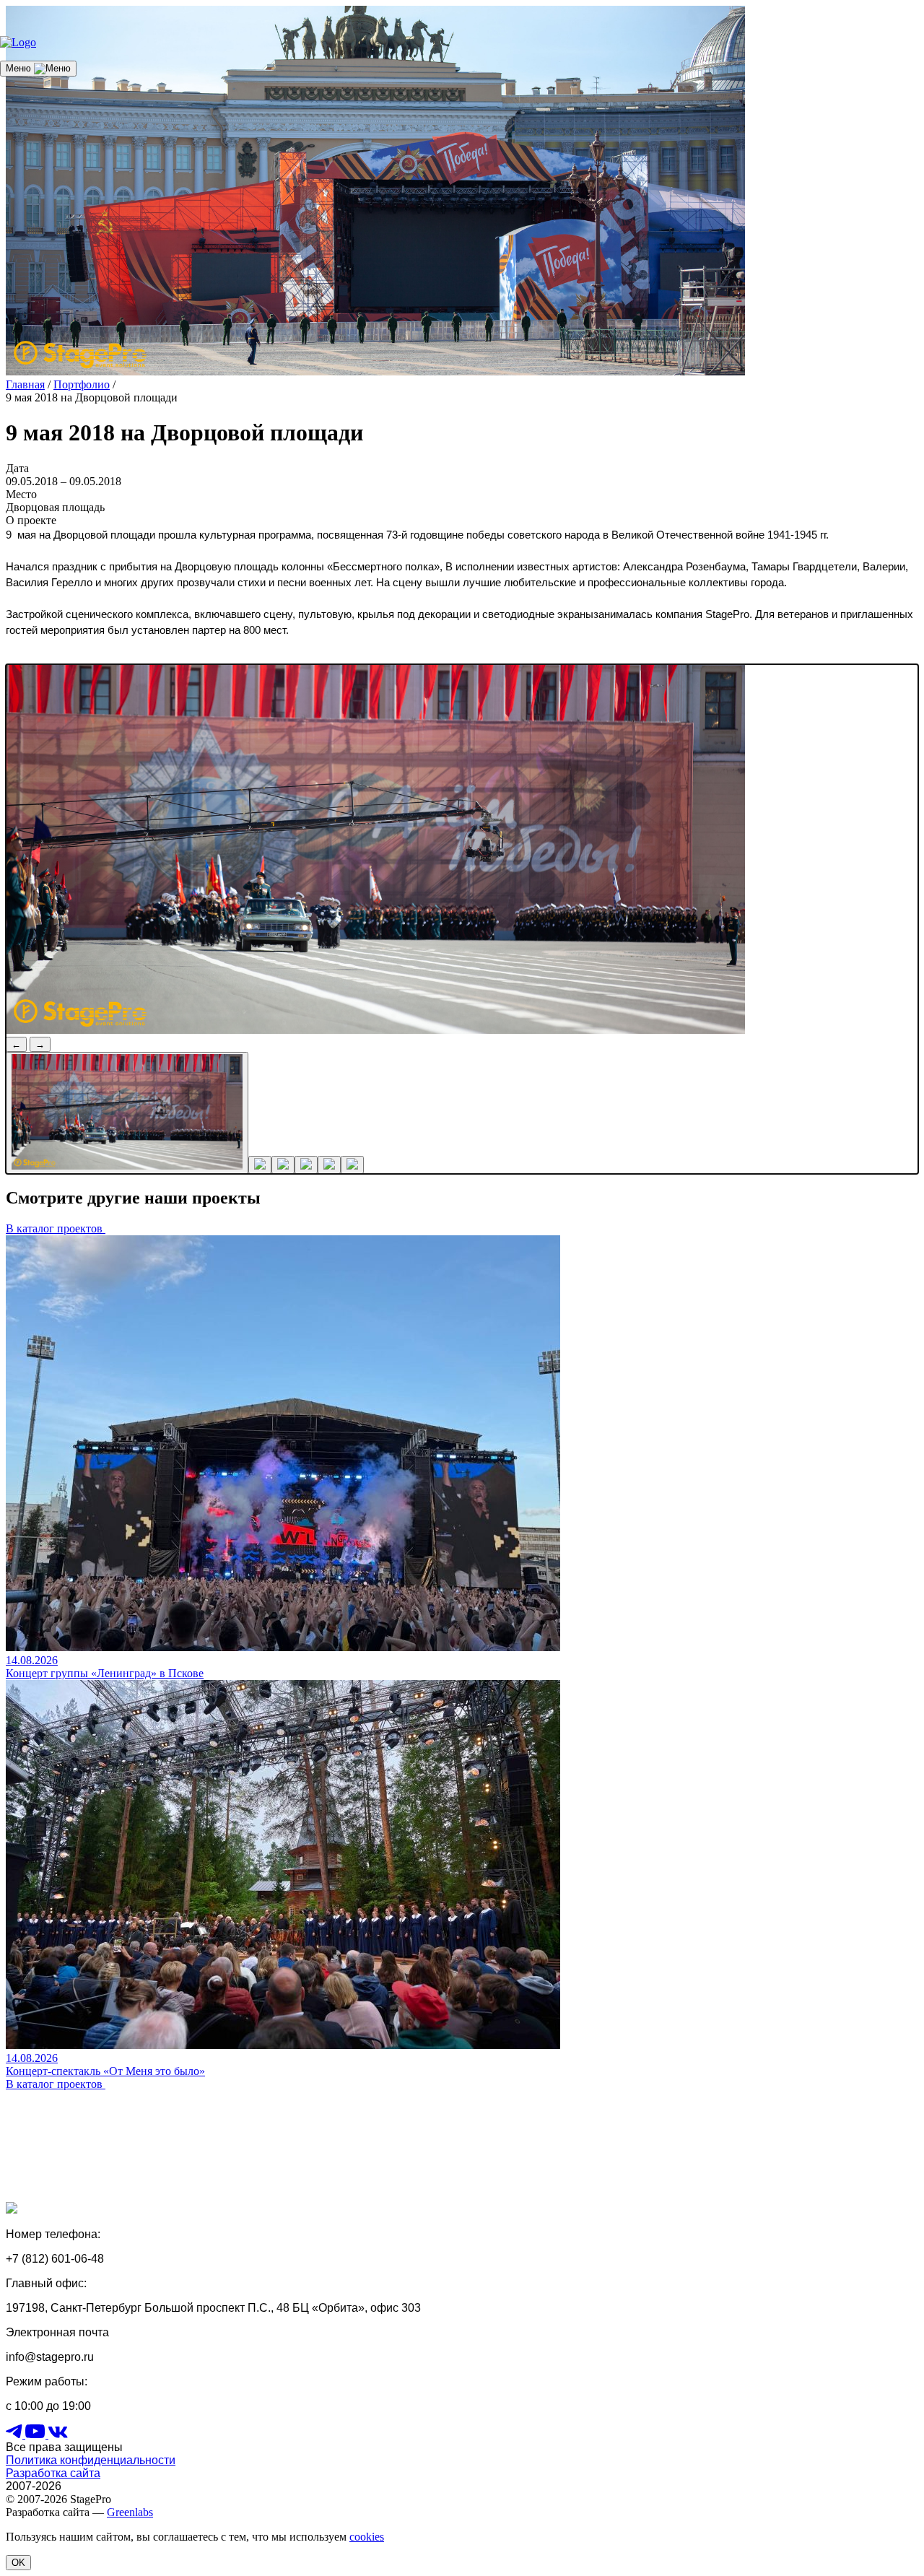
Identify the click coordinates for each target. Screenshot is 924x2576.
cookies (367, 2537)
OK (18, 2563)
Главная (25, 384)
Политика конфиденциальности (91, 2460)
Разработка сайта (53, 2473)
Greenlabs (130, 2512)
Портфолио (82, 384)
